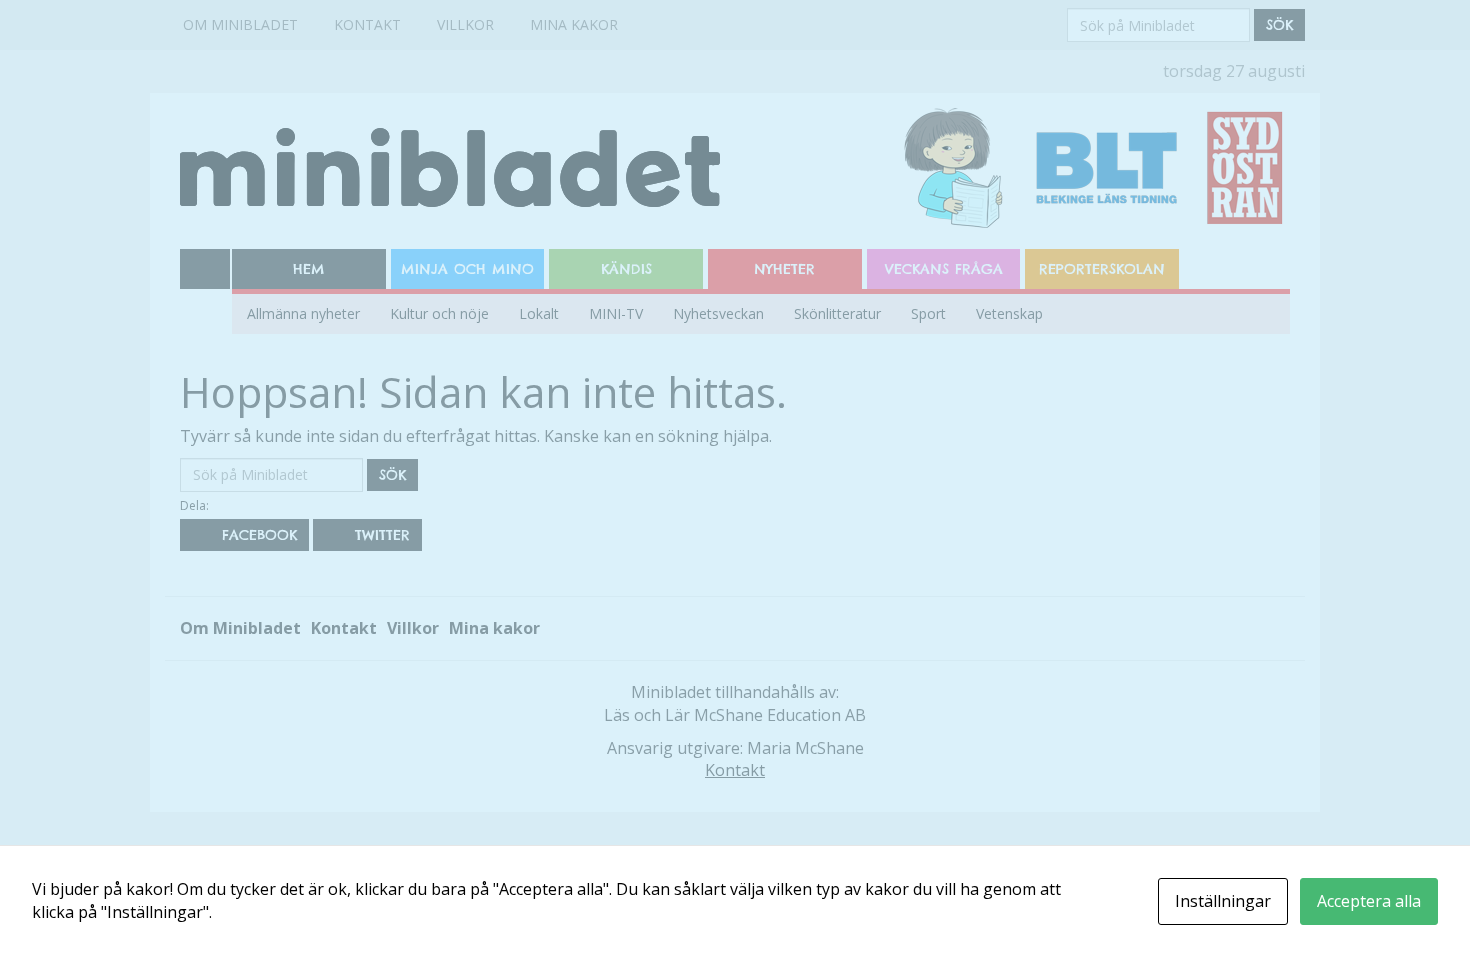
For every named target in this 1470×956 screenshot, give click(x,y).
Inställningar (1223, 901)
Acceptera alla (1369, 901)
